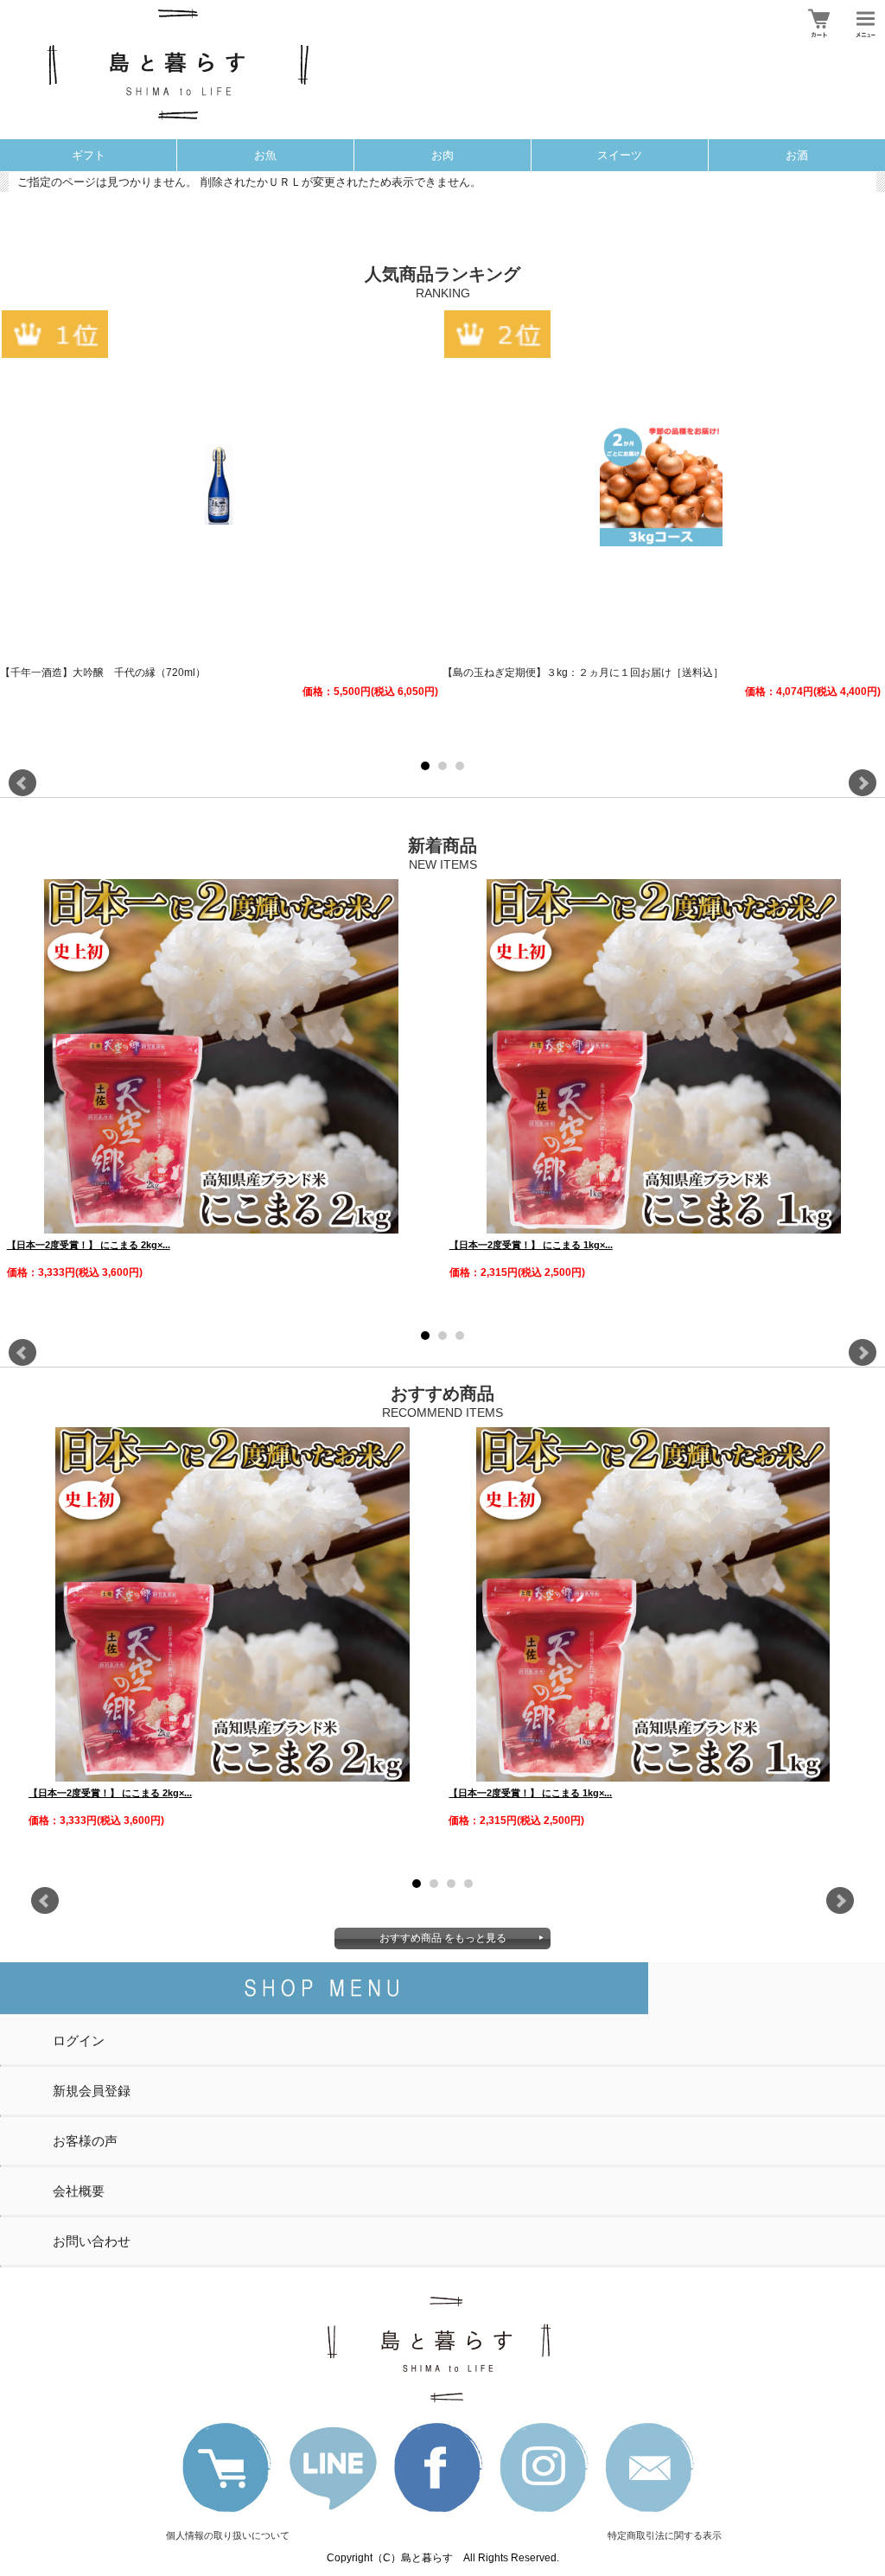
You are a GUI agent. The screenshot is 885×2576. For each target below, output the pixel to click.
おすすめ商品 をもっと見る (443, 1938)
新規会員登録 (92, 2091)
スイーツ (620, 155)
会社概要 (79, 2191)
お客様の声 (85, 2141)
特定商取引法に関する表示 (665, 2535)
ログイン (79, 2040)
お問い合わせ (92, 2241)
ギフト (89, 155)
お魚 (265, 155)
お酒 (797, 155)
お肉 (442, 155)
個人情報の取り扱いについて (228, 2535)
